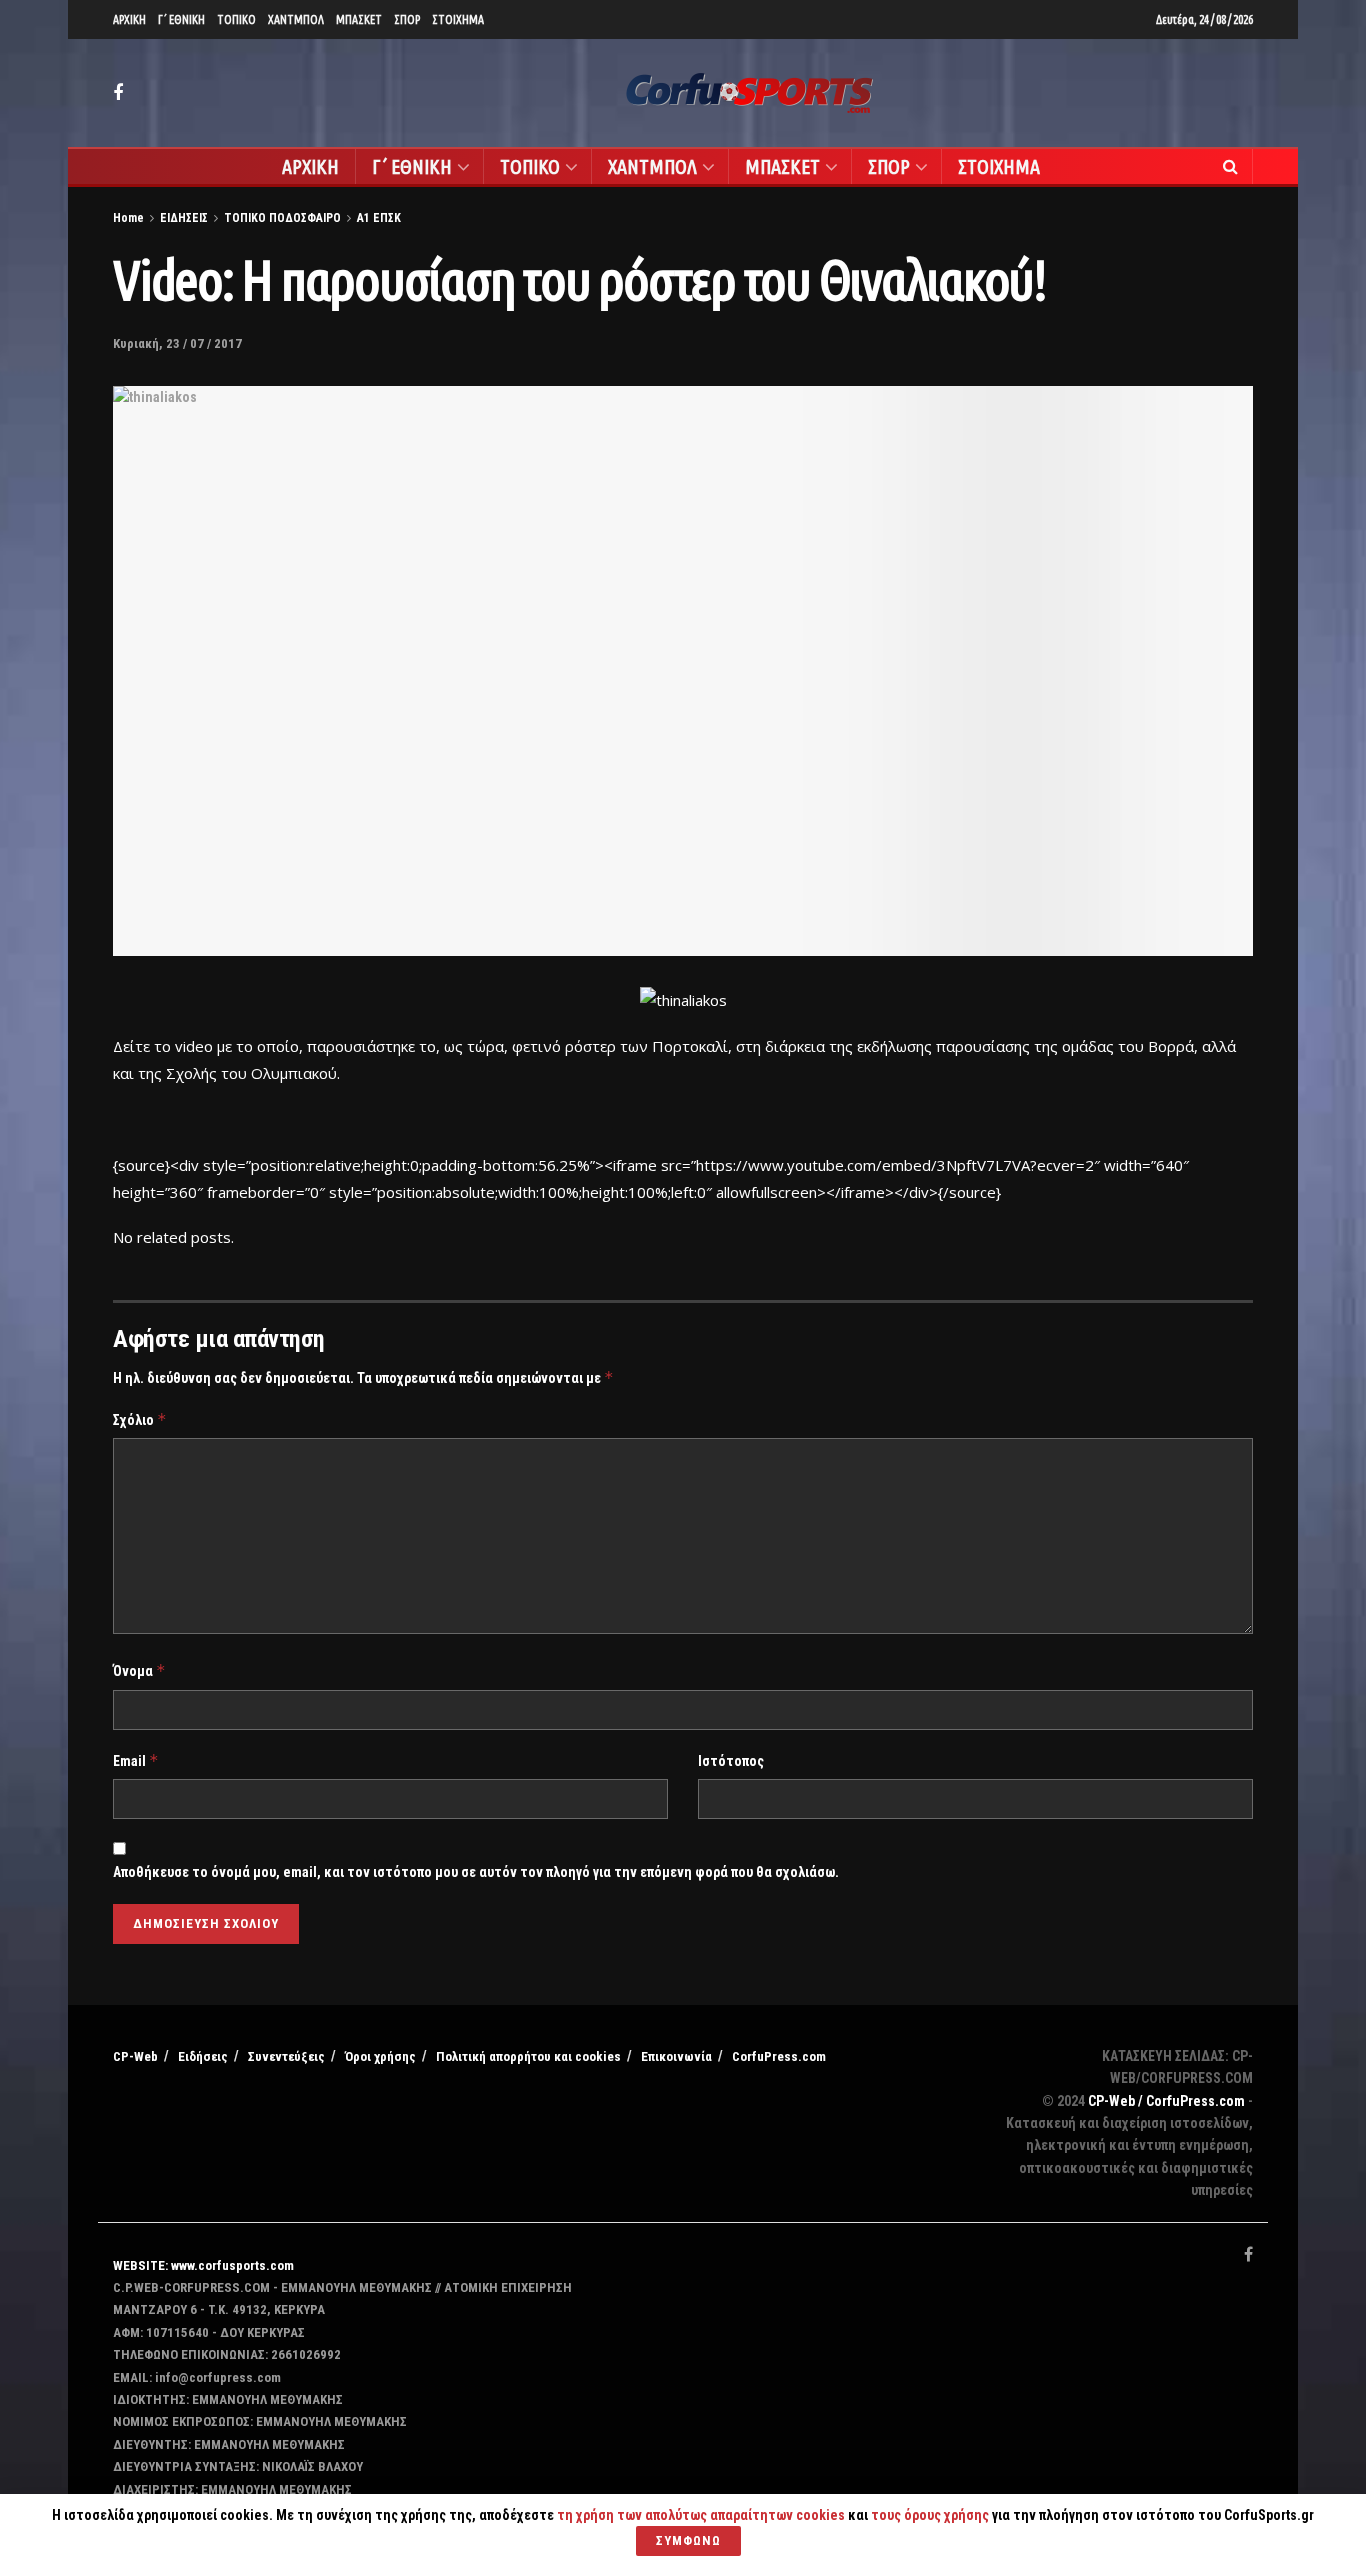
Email (136, 1760)
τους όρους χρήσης (931, 2515)
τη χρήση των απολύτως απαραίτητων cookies (701, 2515)
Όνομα (139, 1670)
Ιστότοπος (731, 1761)
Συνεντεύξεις (286, 2056)
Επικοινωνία (676, 2056)
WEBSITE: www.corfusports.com (203, 2265)
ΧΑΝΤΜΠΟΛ (296, 19)
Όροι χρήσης (380, 2056)
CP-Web (135, 2056)
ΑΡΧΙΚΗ (129, 19)
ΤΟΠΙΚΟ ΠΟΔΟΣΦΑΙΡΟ (282, 218)
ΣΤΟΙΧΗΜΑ (458, 19)
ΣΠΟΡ (407, 19)
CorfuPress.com (779, 2056)
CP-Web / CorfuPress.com (1166, 2101)
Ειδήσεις (203, 2056)
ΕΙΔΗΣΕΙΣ (184, 218)
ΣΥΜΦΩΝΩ (688, 2540)
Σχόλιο (140, 1419)
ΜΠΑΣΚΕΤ (359, 19)
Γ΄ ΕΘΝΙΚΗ (181, 19)
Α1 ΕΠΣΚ (379, 218)
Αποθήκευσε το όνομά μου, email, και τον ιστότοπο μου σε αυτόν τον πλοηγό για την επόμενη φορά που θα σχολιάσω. (476, 1872)
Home (128, 218)
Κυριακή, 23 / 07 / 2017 (177, 343)
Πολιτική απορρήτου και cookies (528, 2056)
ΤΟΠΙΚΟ (236, 19)
